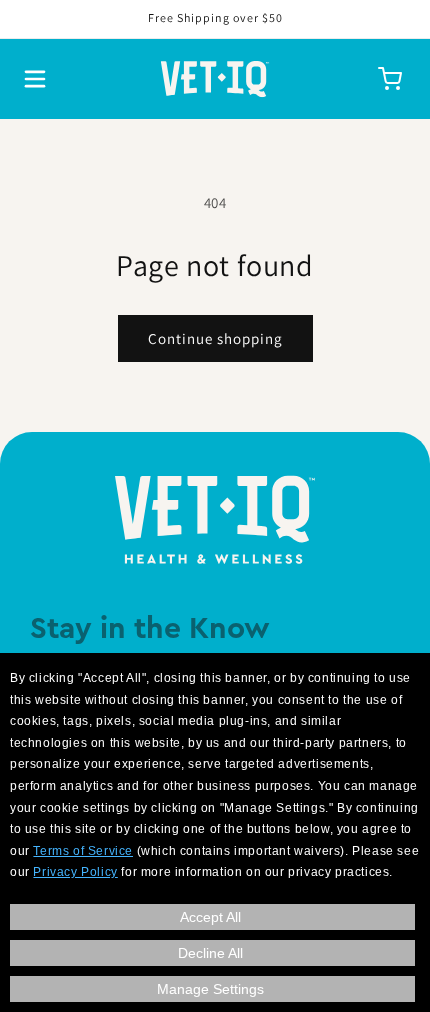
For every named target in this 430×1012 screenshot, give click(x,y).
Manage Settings (210, 989)
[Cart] (390, 79)
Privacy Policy (75, 872)
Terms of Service (83, 851)
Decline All (210, 953)
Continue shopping (215, 338)
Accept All (210, 917)
